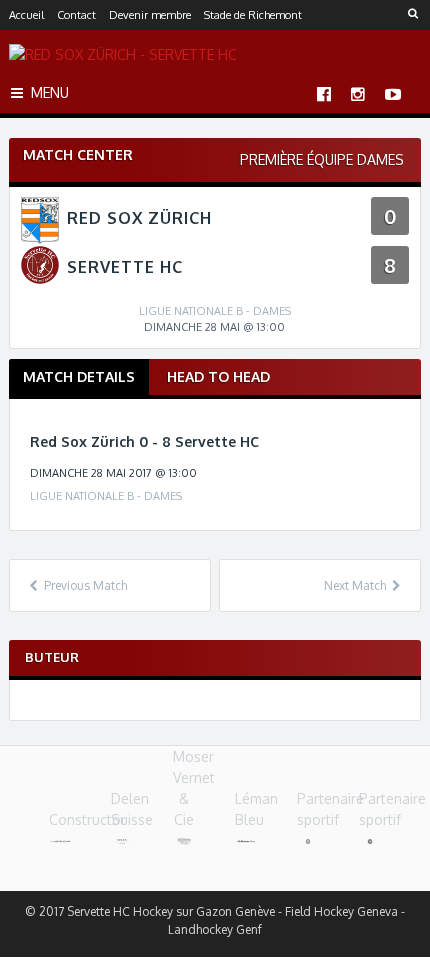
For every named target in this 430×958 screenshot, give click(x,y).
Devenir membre (150, 15)
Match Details (79, 376)
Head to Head (218, 376)
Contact (76, 15)
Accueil (26, 15)
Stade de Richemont (253, 15)
